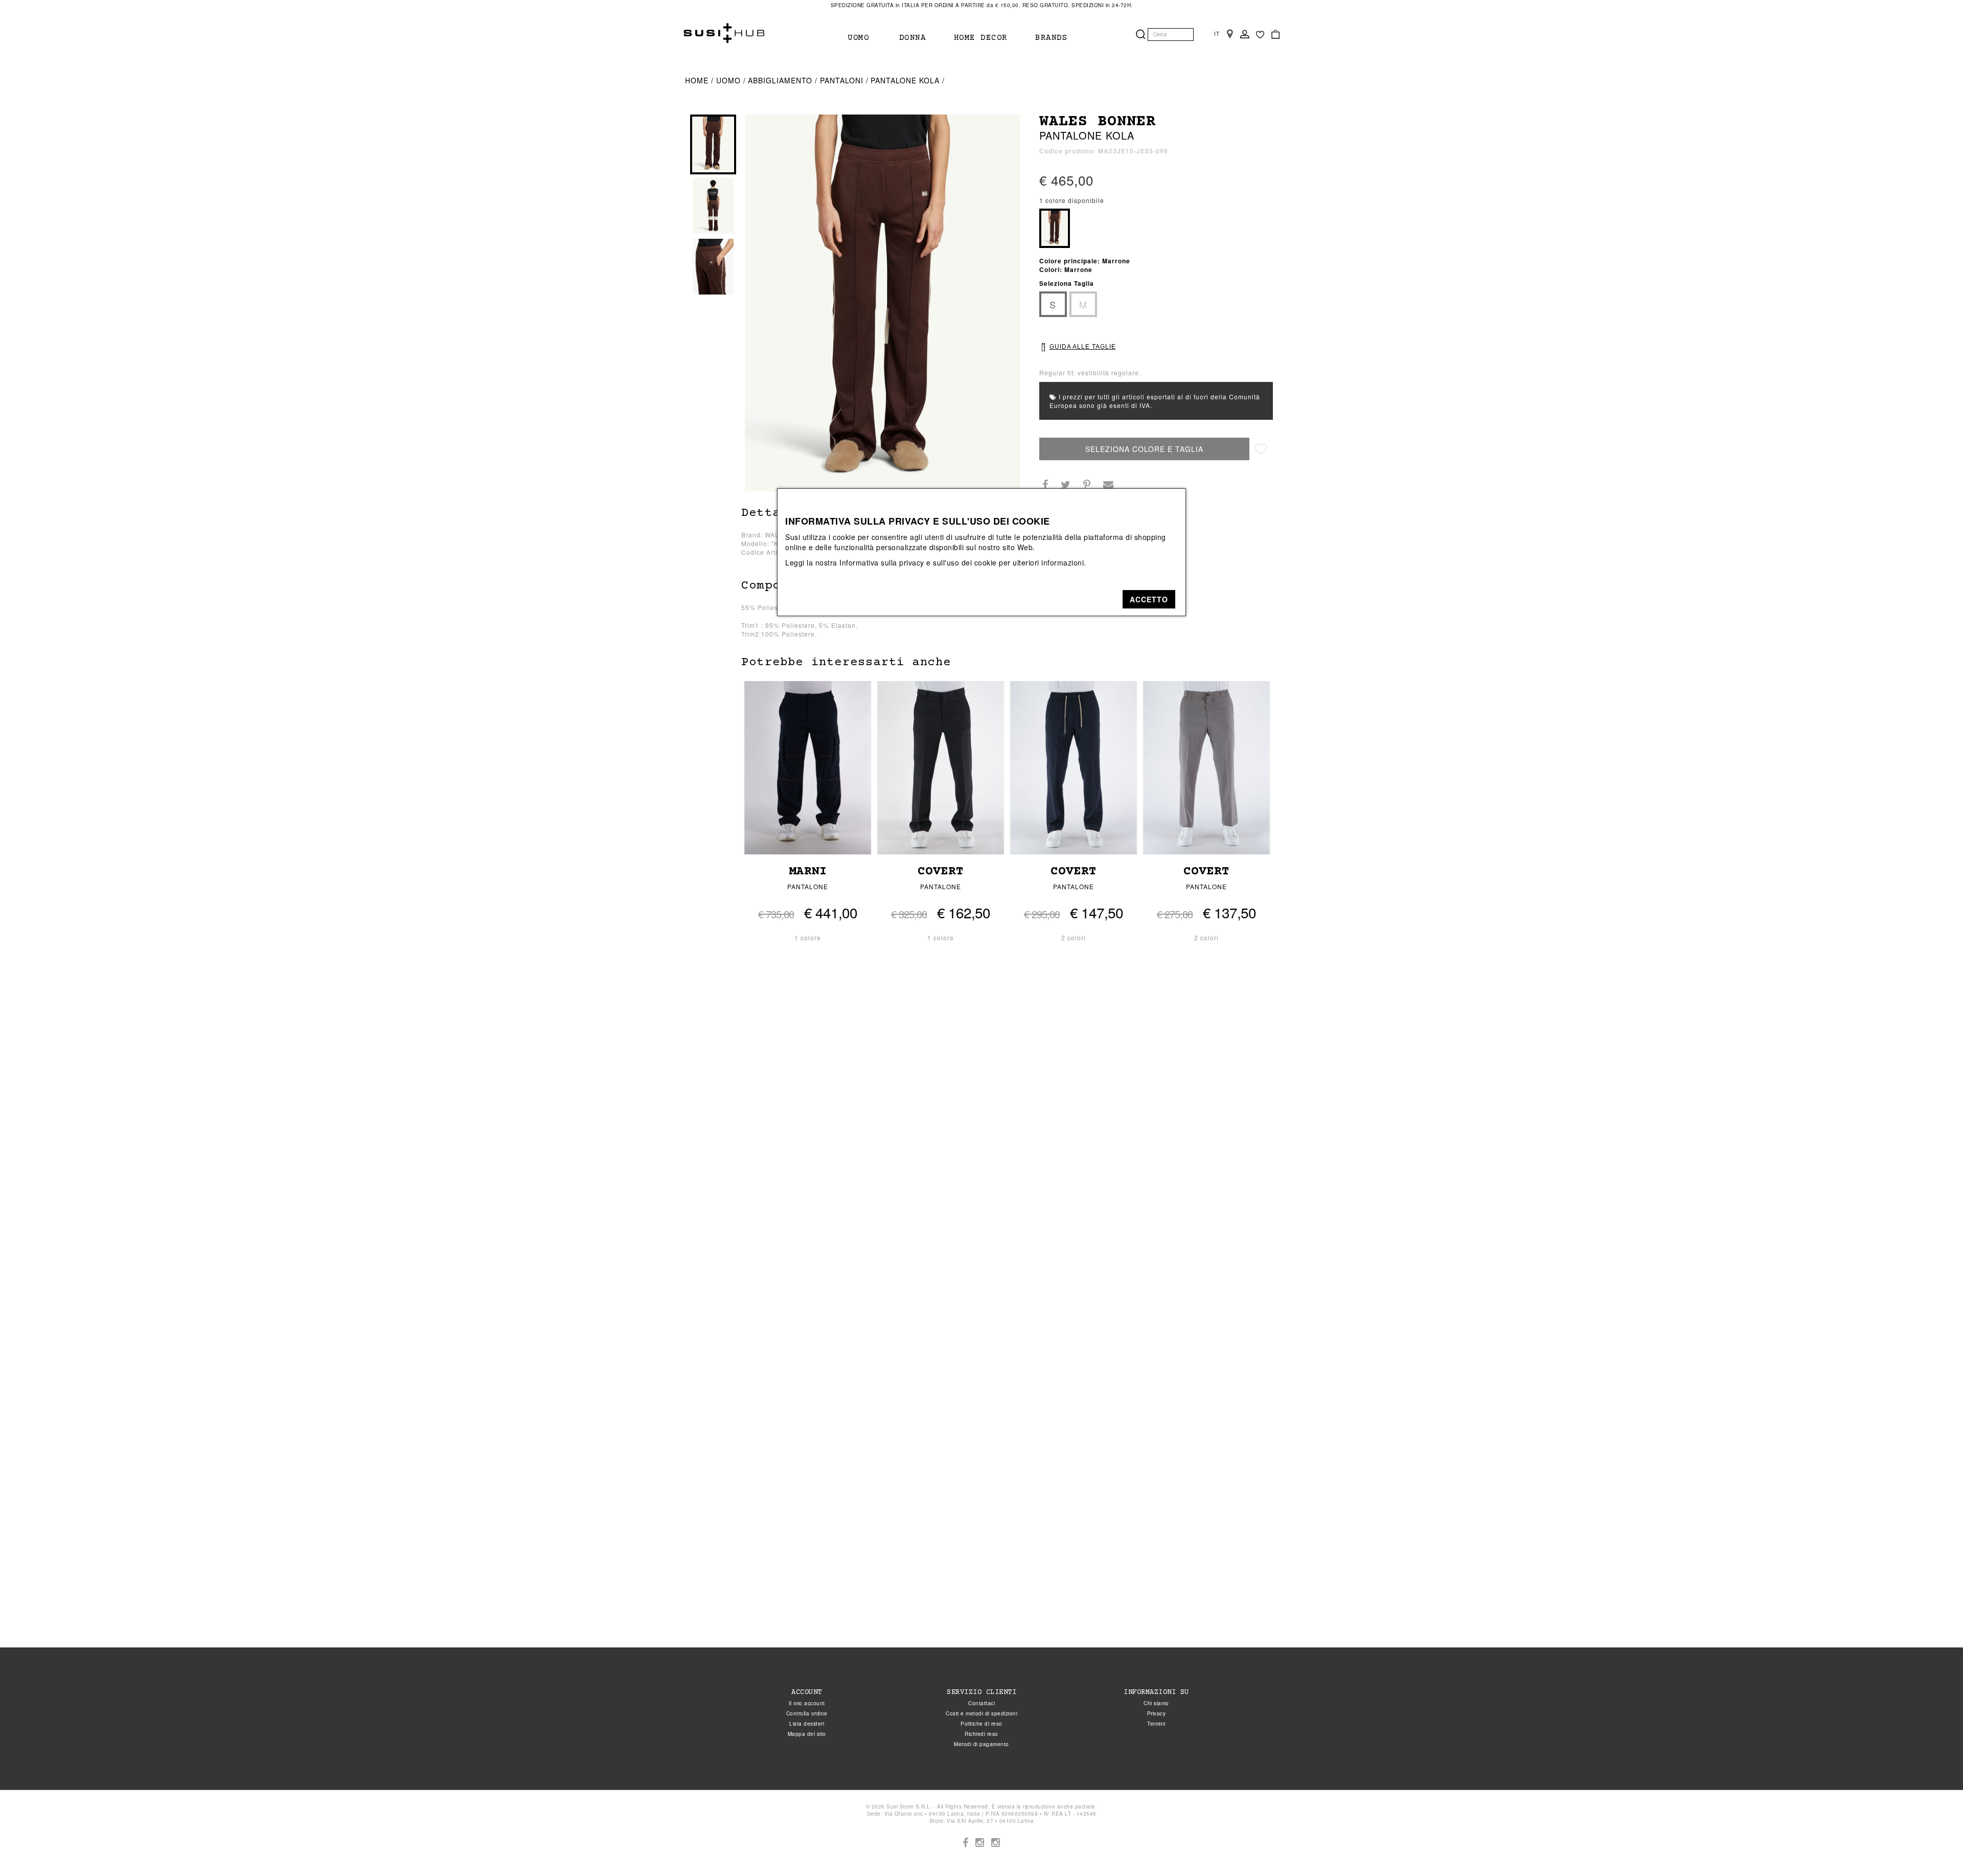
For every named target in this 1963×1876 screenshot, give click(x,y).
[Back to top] (1934, 1847)
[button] (1149, 599)
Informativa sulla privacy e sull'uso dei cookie (918, 562)
